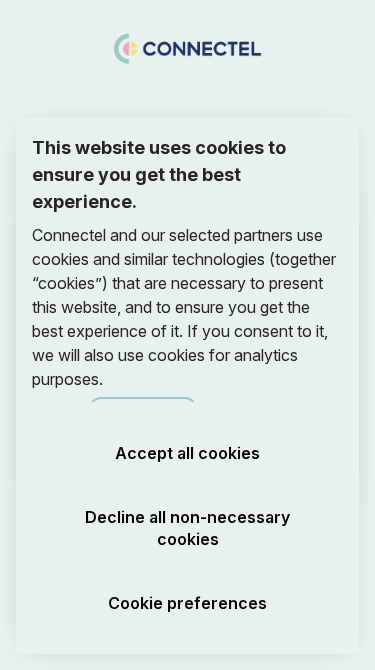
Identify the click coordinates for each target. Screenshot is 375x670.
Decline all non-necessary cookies (187, 528)
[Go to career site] (28, 47)
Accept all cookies (187, 453)
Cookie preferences (187, 603)
